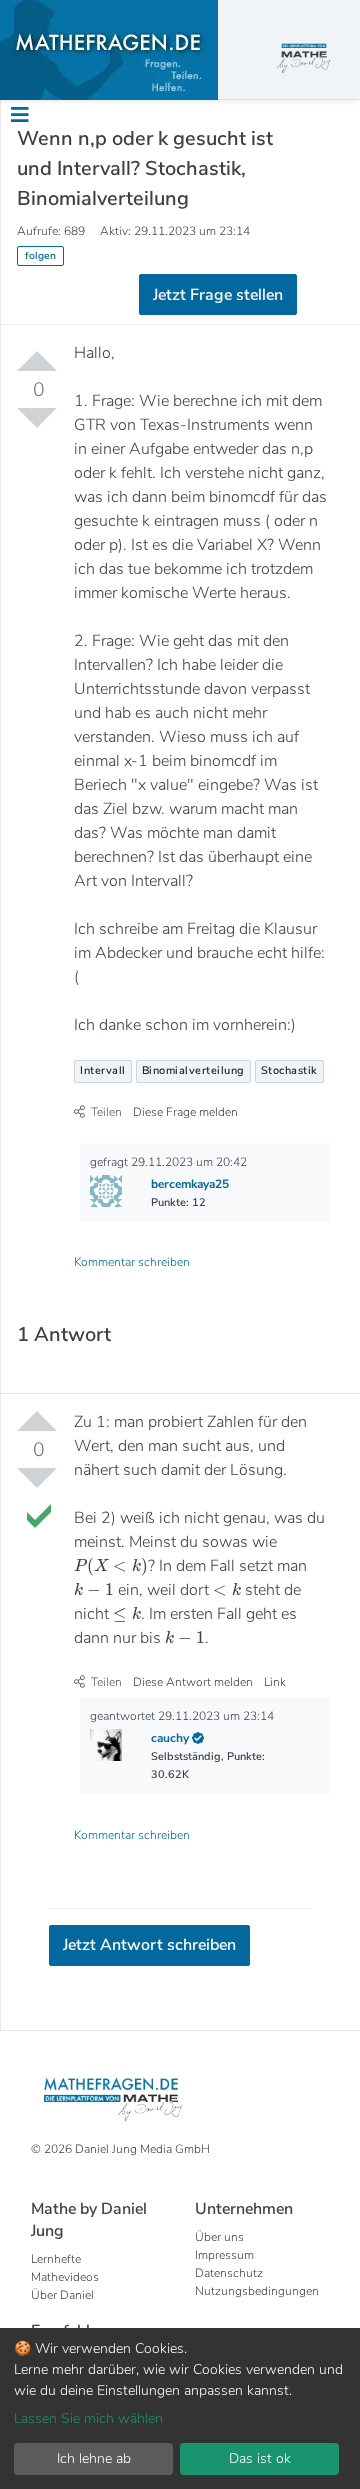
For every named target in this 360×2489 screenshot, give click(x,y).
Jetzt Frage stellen (180, 375)
